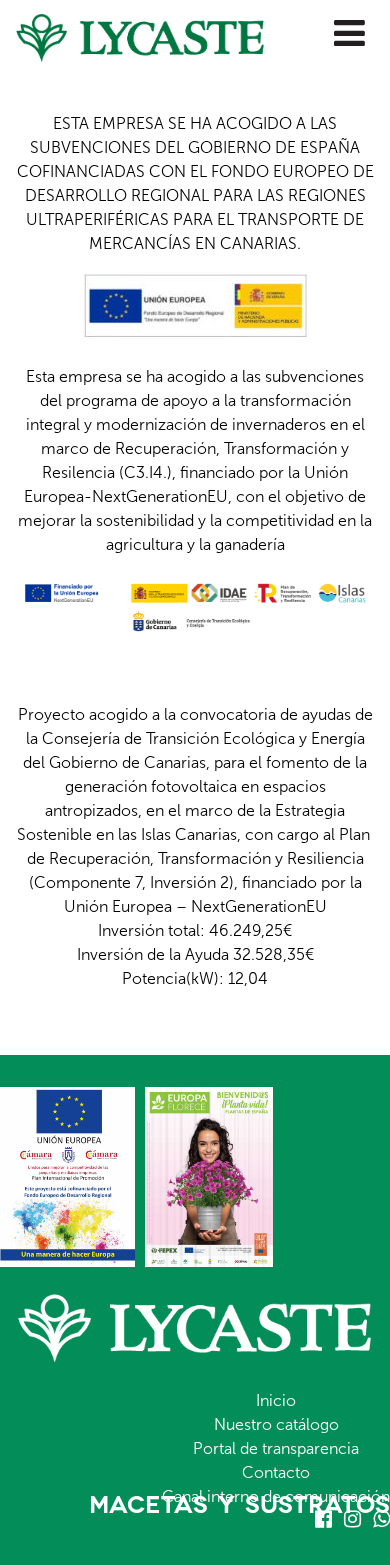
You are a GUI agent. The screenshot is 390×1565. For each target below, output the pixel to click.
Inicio (276, 1400)
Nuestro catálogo (276, 1424)
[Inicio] (132, 31)
